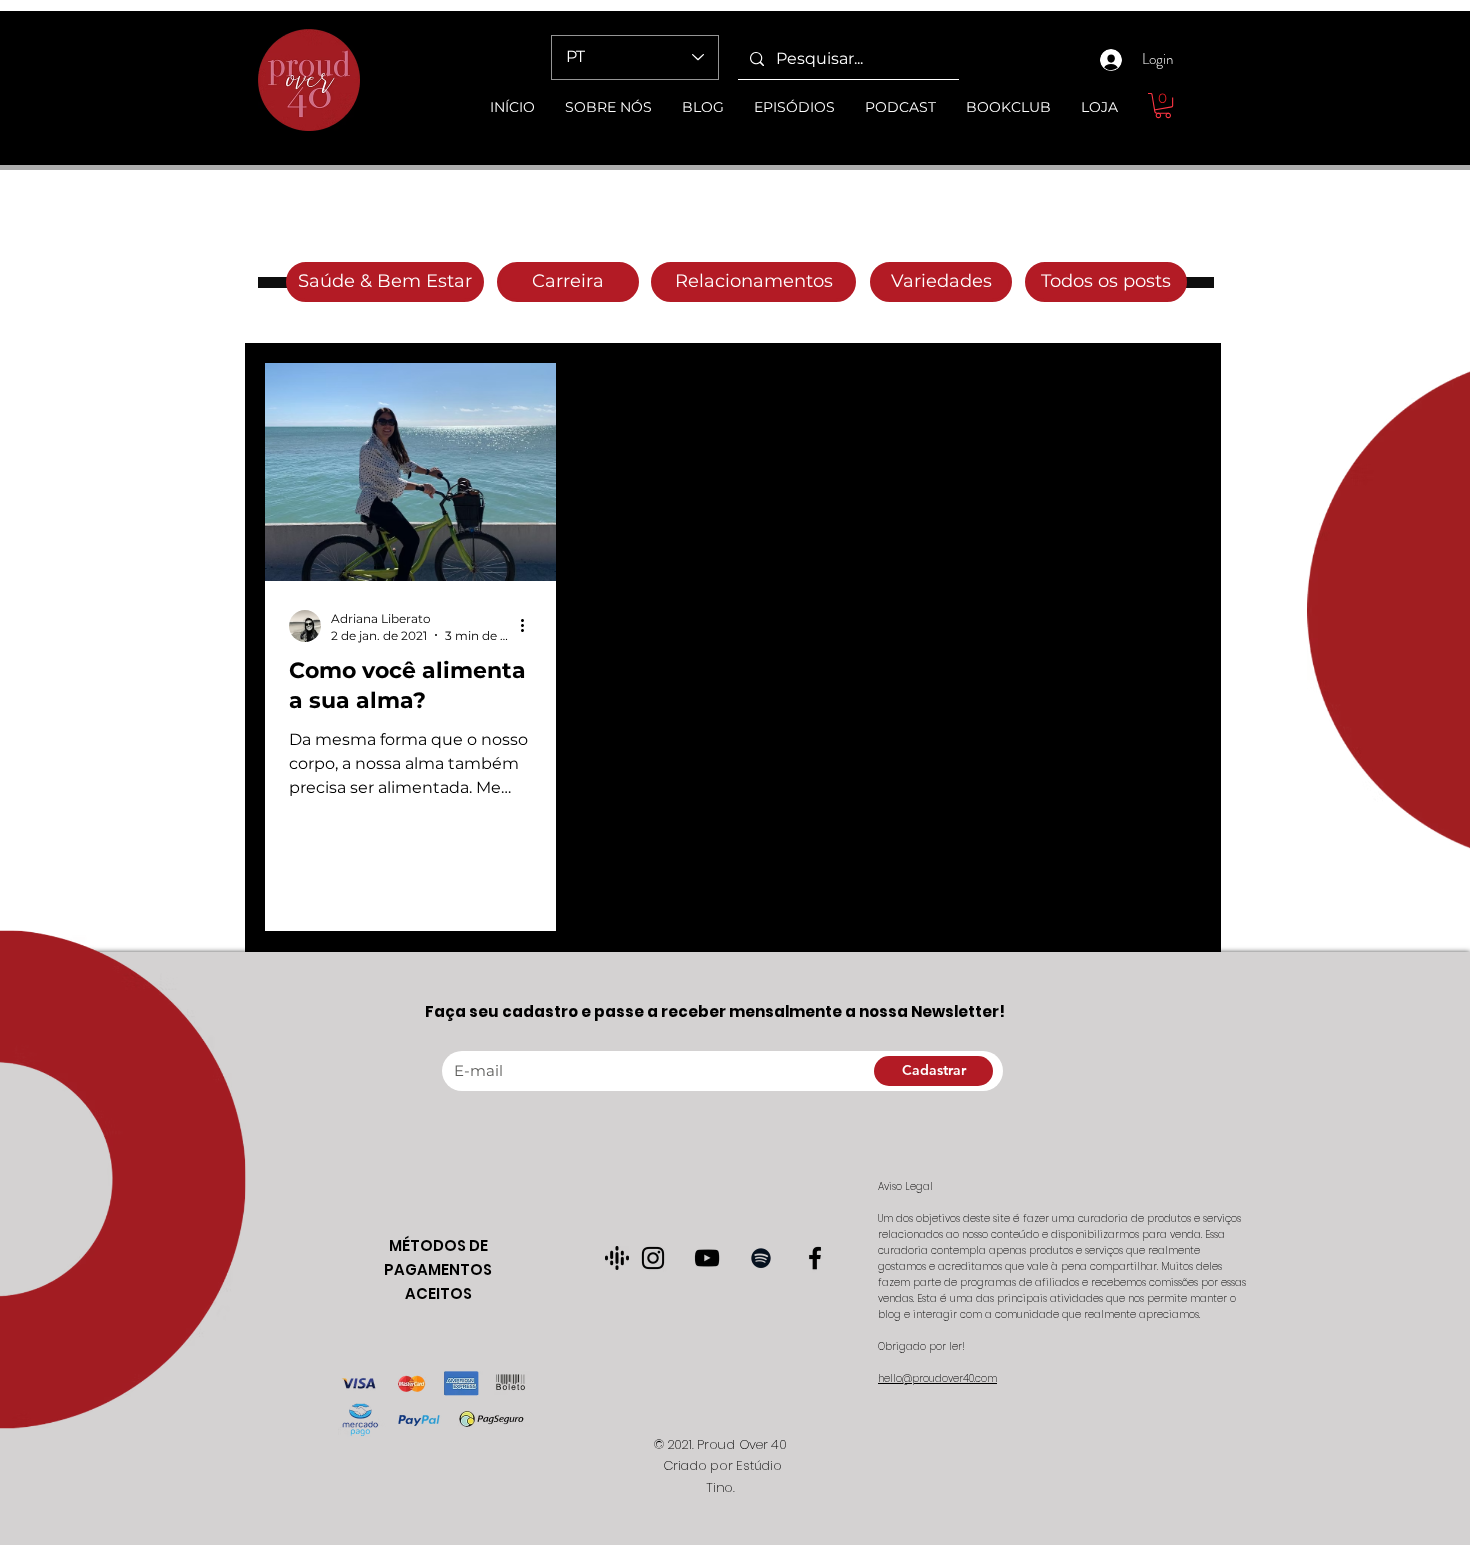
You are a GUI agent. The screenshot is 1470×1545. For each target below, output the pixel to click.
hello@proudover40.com (937, 1378)
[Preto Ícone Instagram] (653, 1258)
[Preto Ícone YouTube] (707, 1258)
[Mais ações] (529, 626)
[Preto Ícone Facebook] (815, 1258)
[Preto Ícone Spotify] (761, 1258)
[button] (1163, 105)
